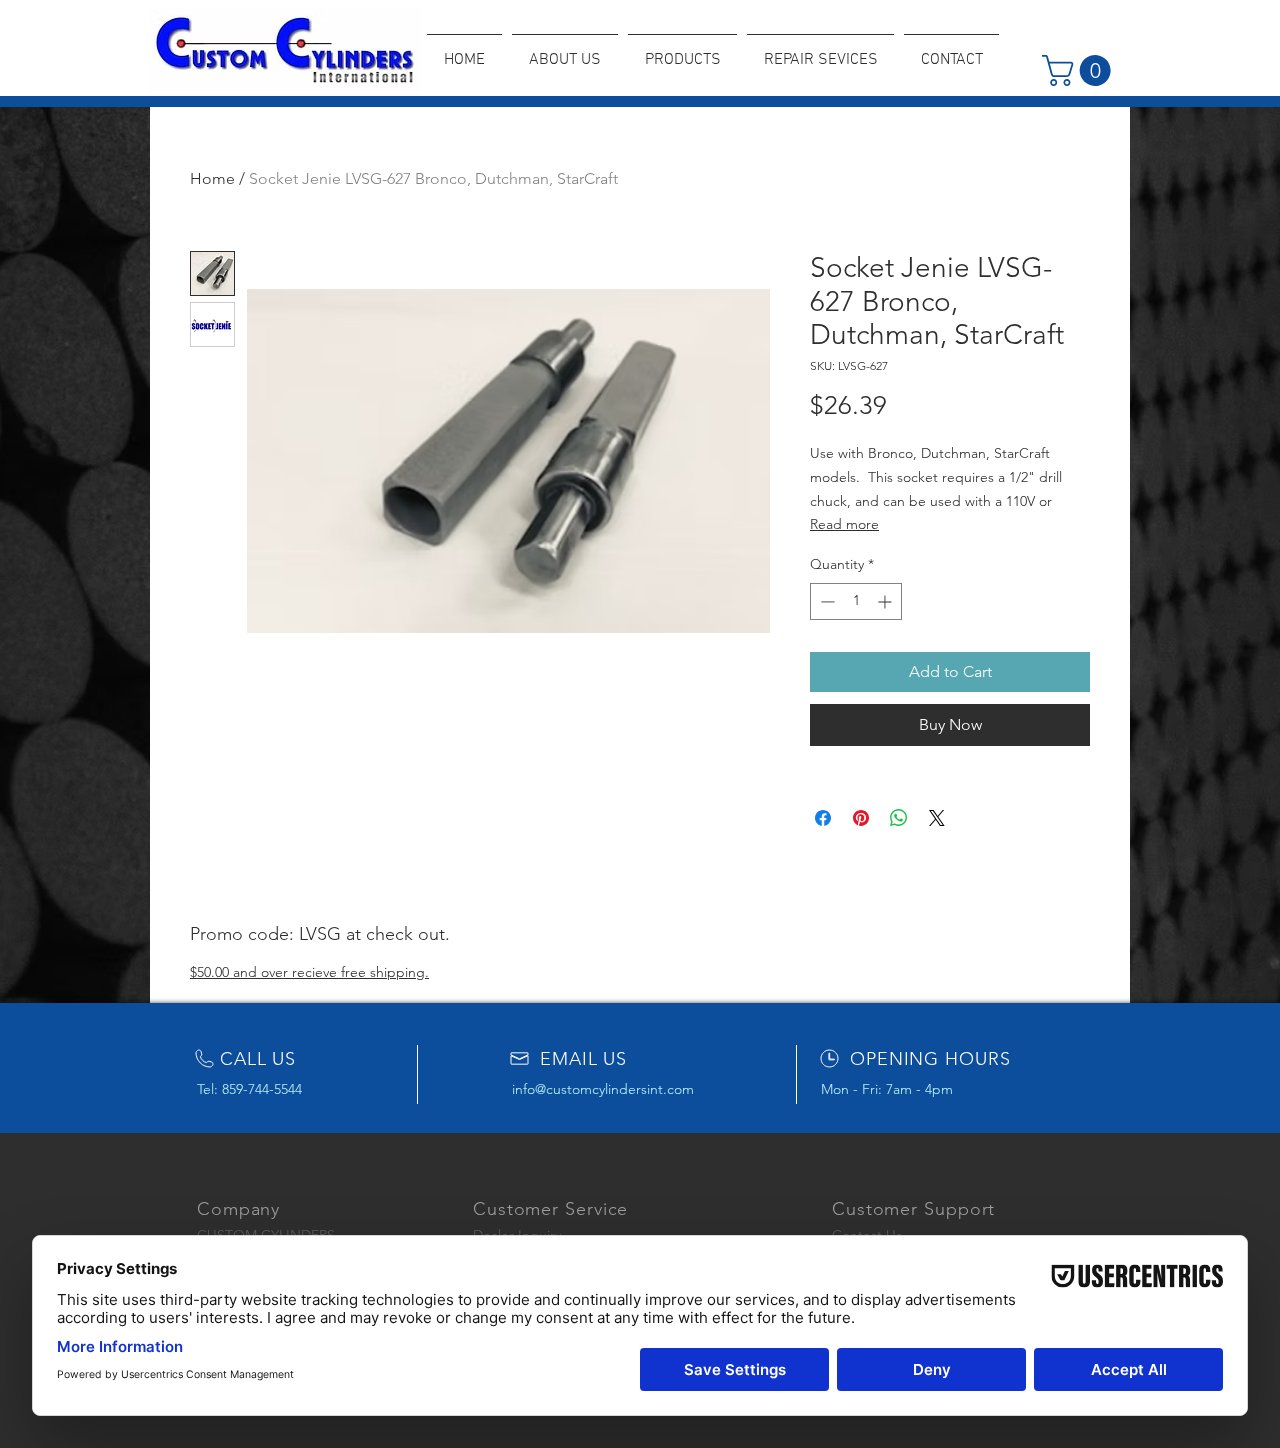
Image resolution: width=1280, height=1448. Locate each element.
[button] (1080, 70)
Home (212, 178)
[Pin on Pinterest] (861, 818)
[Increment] (886, 601)
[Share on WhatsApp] (899, 818)
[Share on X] (937, 818)
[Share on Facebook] (823, 818)
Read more (844, 524)
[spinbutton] (856, 601)
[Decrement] (825, 601)
